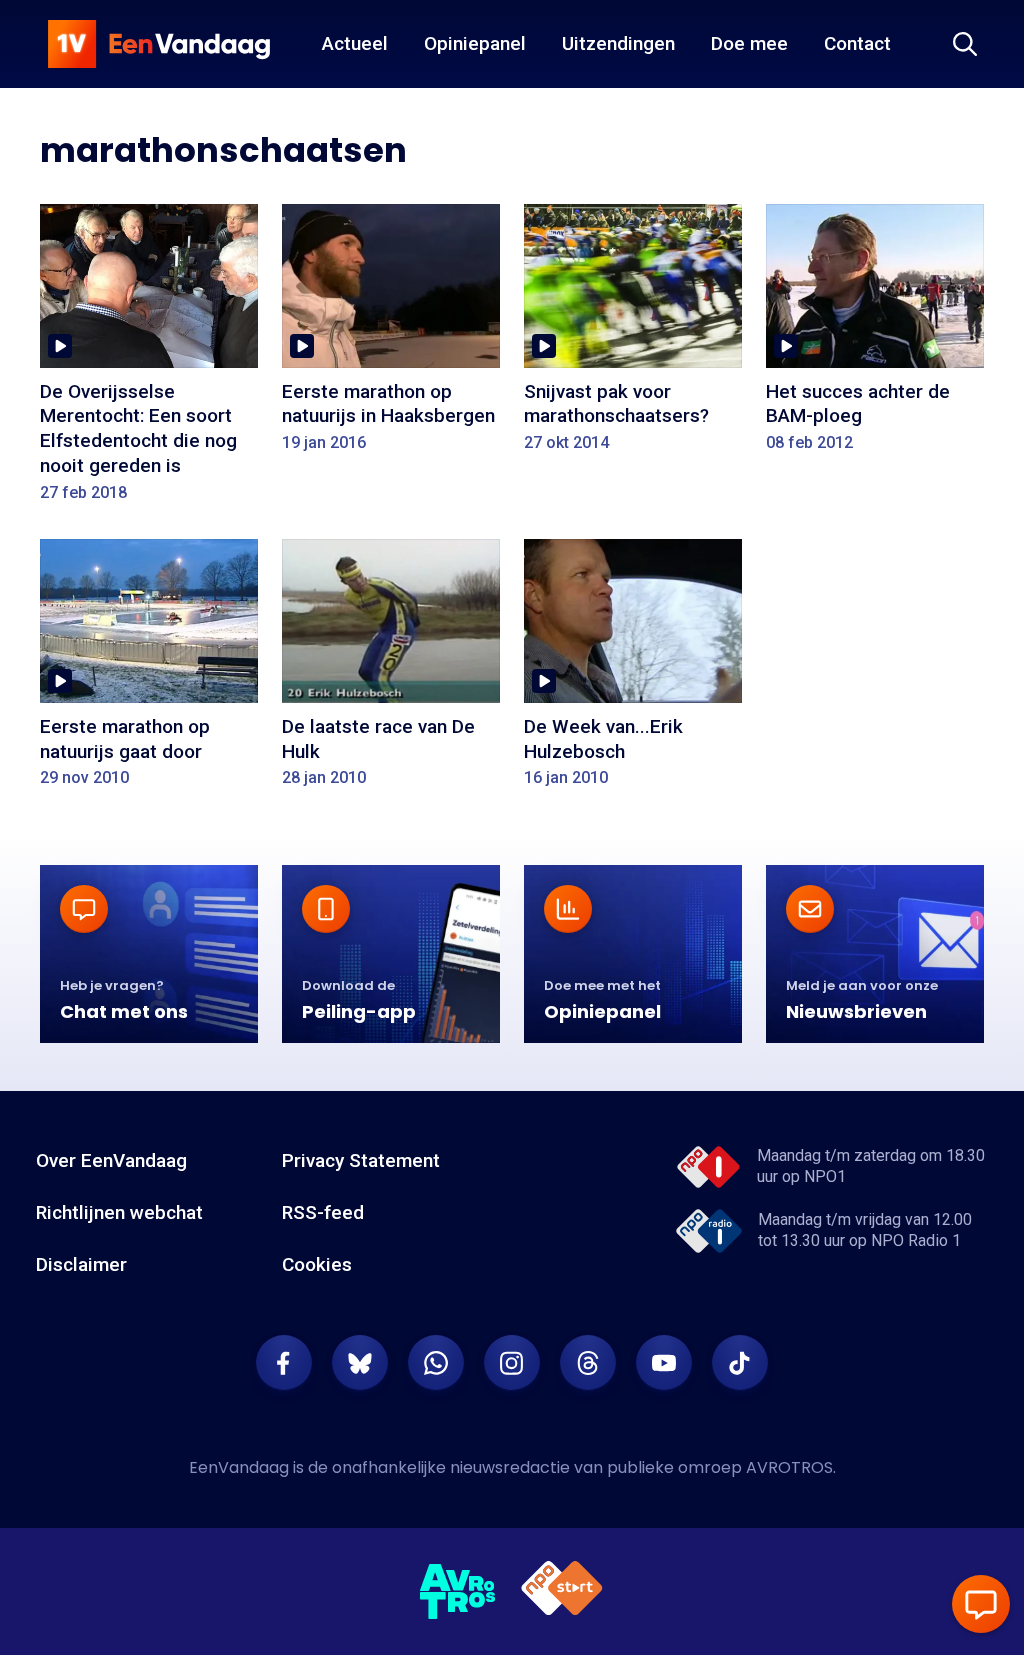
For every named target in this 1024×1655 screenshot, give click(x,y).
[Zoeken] (965, 44)
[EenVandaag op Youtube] (664, 1363)
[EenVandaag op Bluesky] (360, 1363)
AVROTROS (789, 1467)
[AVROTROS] (458, 1592)
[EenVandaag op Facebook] (284, 1363)
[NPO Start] (562, 1591)
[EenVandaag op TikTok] (740, 1363)
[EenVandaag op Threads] (588, 1363)
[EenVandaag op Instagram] (512, 1363)
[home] (159, 44)
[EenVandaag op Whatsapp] (436, 1363)
